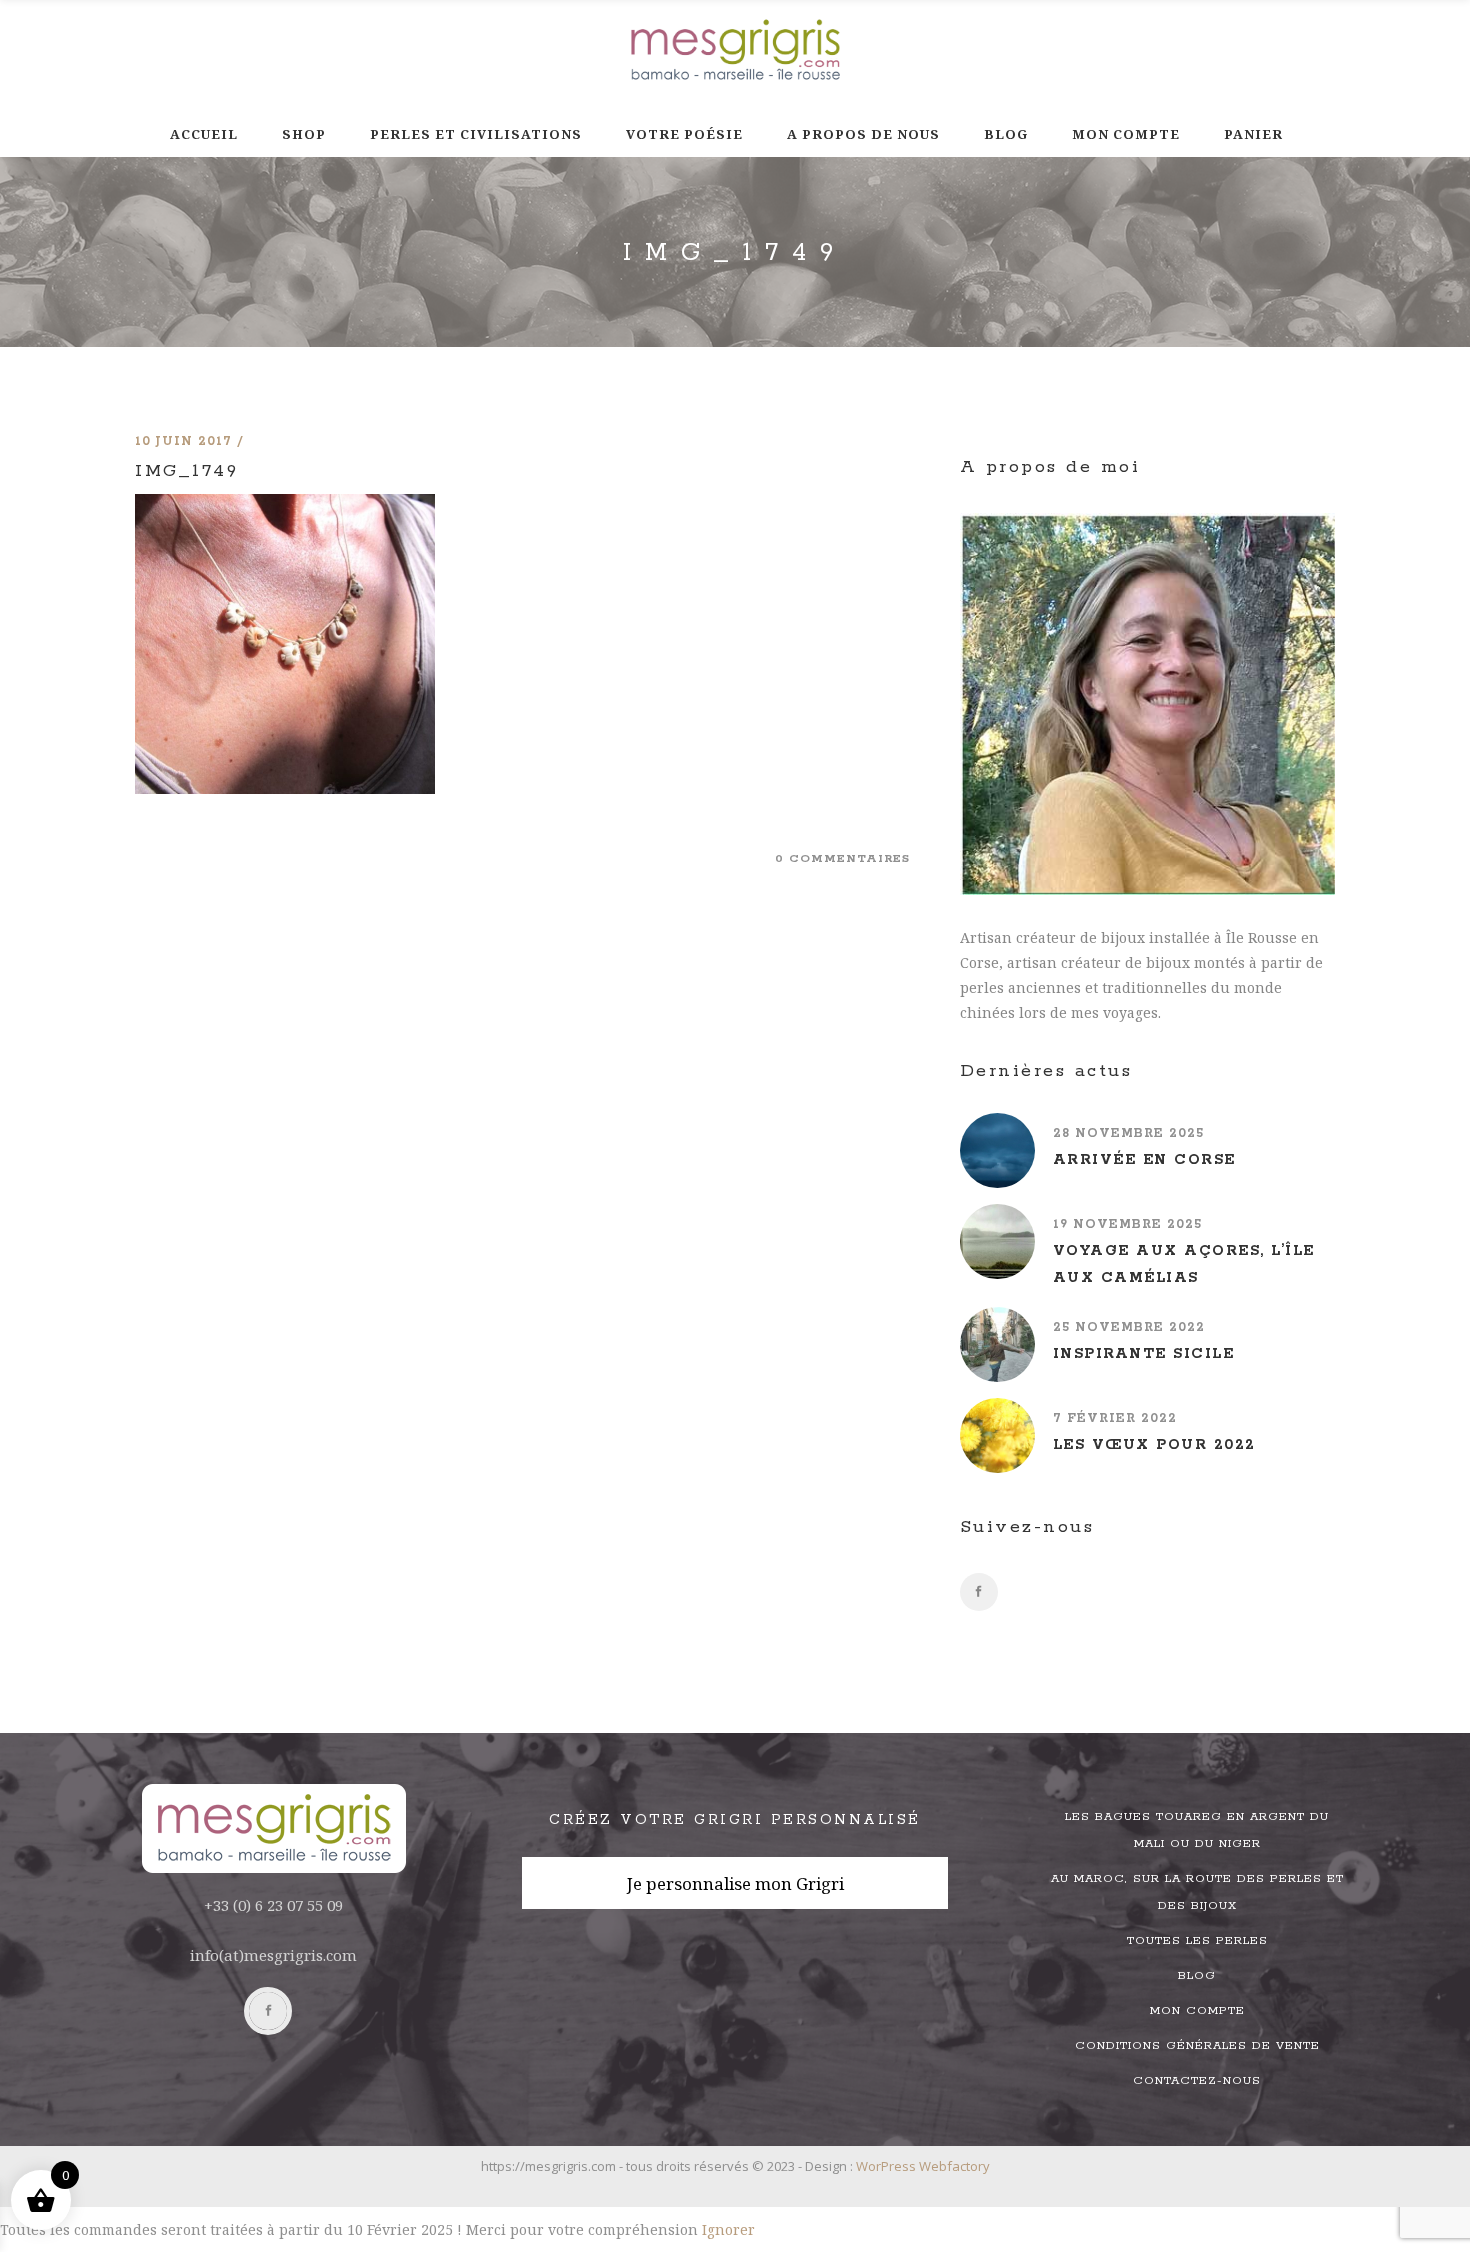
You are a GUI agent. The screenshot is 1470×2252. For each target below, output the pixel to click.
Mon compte (1197, 2010)
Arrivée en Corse (1144, 1160)
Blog (1197, 1975)
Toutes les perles (1197, 1940)
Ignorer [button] (728, 2229)
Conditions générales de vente (1197, 2045)
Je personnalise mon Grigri (735, 1883)
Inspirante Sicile (1144, 1354)
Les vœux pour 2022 (1154, 1445)
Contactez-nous (1197, 2080)
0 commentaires (842, 858)
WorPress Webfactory (923, 2166)
